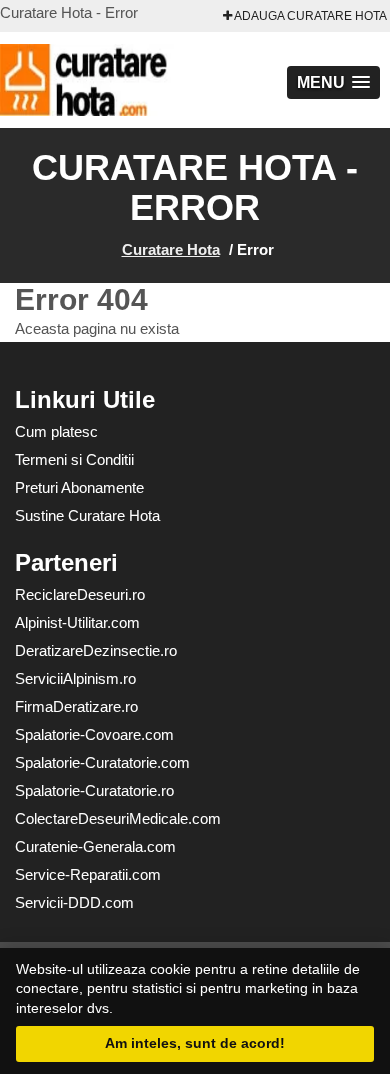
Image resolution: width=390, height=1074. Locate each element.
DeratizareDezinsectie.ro (96, 650)
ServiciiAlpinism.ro (75, 678)
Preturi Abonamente (79, 487)
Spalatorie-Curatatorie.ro (94, 790)
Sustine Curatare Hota (87, 515)
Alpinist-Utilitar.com (77, 622)
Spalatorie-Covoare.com (94, 734)
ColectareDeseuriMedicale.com (118, 818)
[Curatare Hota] (110, 80)
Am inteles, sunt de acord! (195, 1043)
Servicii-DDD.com (74, 902)
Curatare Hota (171, 249)
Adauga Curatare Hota (309, 16)
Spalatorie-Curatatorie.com (102, 762)
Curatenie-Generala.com (95, 846)
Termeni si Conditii (74, 459)
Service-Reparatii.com (88, 874)
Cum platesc (56, 431)
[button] (333, 82)
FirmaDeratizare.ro (76, 706)
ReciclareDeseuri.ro (80, 594)
